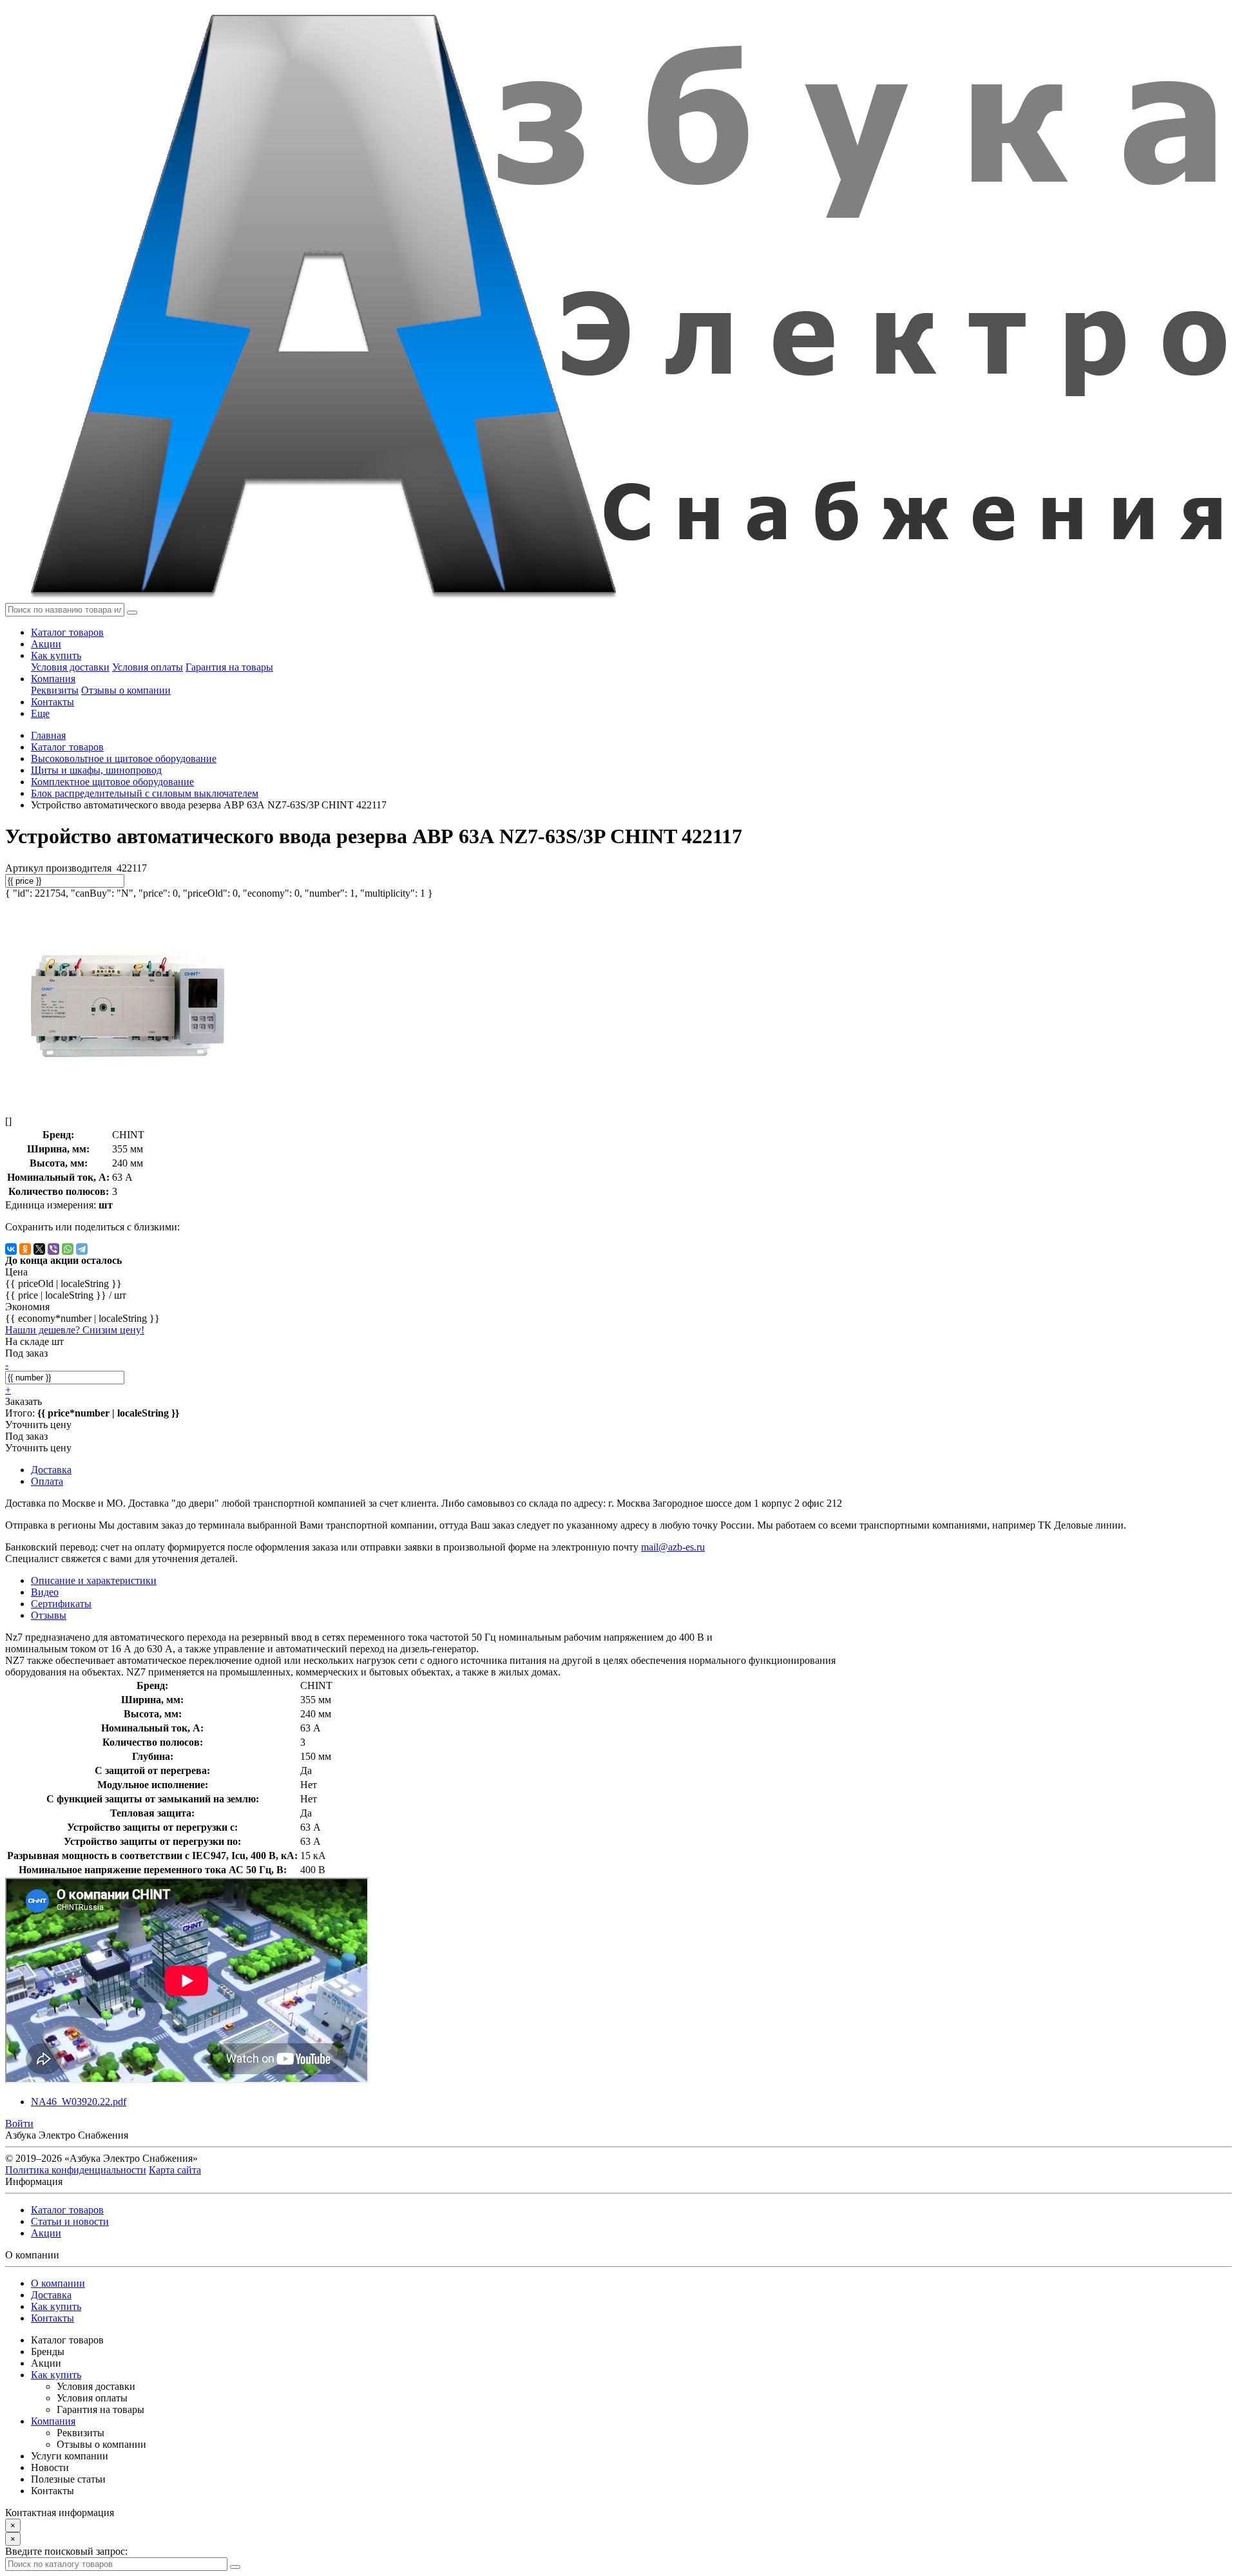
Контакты (53, 702)
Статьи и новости (70, 2221)
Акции (46, 644)
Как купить (56, 655)
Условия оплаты (148, 667)
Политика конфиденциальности (76, 2170)
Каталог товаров (67, 632)
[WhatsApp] (68, 1249)
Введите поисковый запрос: (66, 2551)
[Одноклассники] (25, 1249)
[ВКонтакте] (11, 1249)
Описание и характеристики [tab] (94, 1580)
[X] (39, 1249)
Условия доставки (70, 667)
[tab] (45, 1592)
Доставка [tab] (51, 1470)
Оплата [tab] (47, 1481)
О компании (58, 2283)
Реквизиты (55, 690)
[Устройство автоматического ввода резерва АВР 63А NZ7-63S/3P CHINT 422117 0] (128, 1099)
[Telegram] (82, 1249)
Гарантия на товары (229, 667)
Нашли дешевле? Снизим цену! (75, 1330)
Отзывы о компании (126, 690)
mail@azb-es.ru (673, 1547)
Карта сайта (175, 2170)
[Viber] (53, 1249)
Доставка (51, 2295)
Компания (53, 679)
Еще (40, 713)
